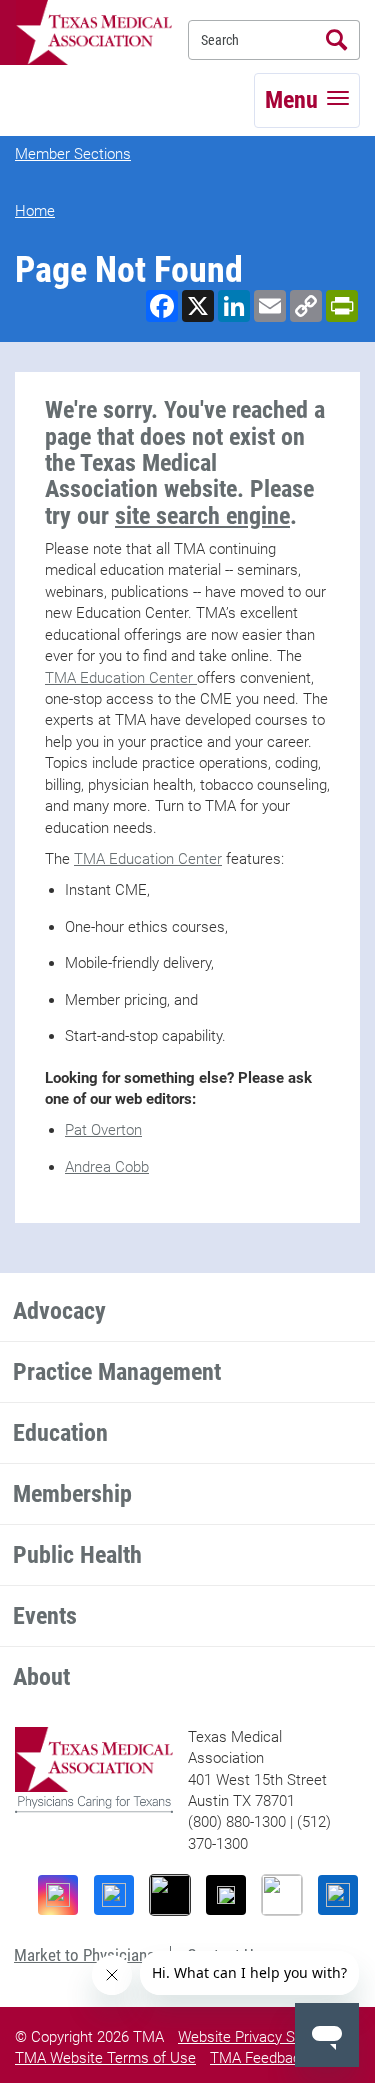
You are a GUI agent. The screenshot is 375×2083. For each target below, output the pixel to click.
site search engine (202, 516)
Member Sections (73, 154)
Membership (72, 1494)
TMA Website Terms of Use (105, 2058)
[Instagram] (58, 1895)
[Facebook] (114, 1895)
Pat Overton (103, 1130)
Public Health (77, 1555)
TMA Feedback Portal (280, 2058)
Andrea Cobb (107, 1167)
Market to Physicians (84, 1955)
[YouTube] (282, 1895)
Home (35, 211)
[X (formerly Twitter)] (226, 1895)
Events (45, 1616)
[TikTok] (170, 1895)
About (41, 1677)
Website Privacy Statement (266, 2037)
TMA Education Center (121, 678)
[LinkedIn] (338, 1895)
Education (60, 1433)
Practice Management (117, 1372)
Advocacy (59, 1311)
